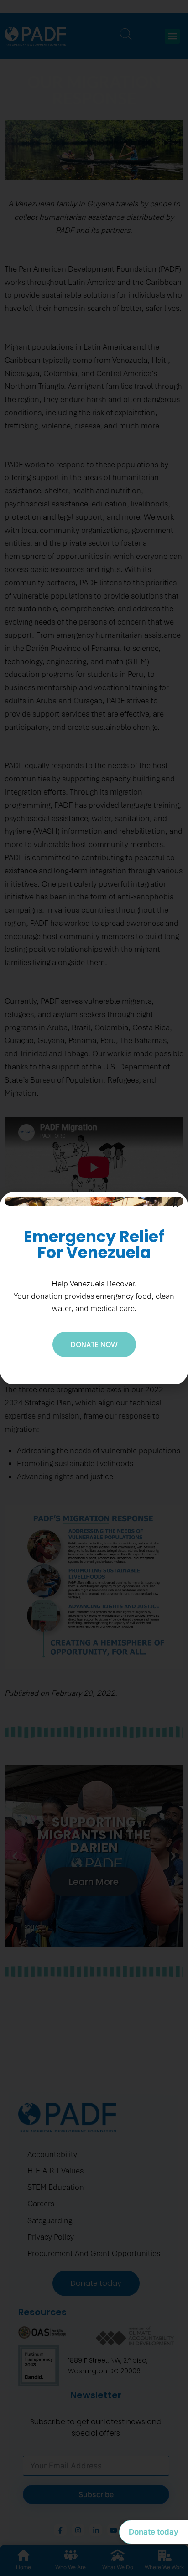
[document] (94, 1288)
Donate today (154, 2532)
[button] (175, 1205)
